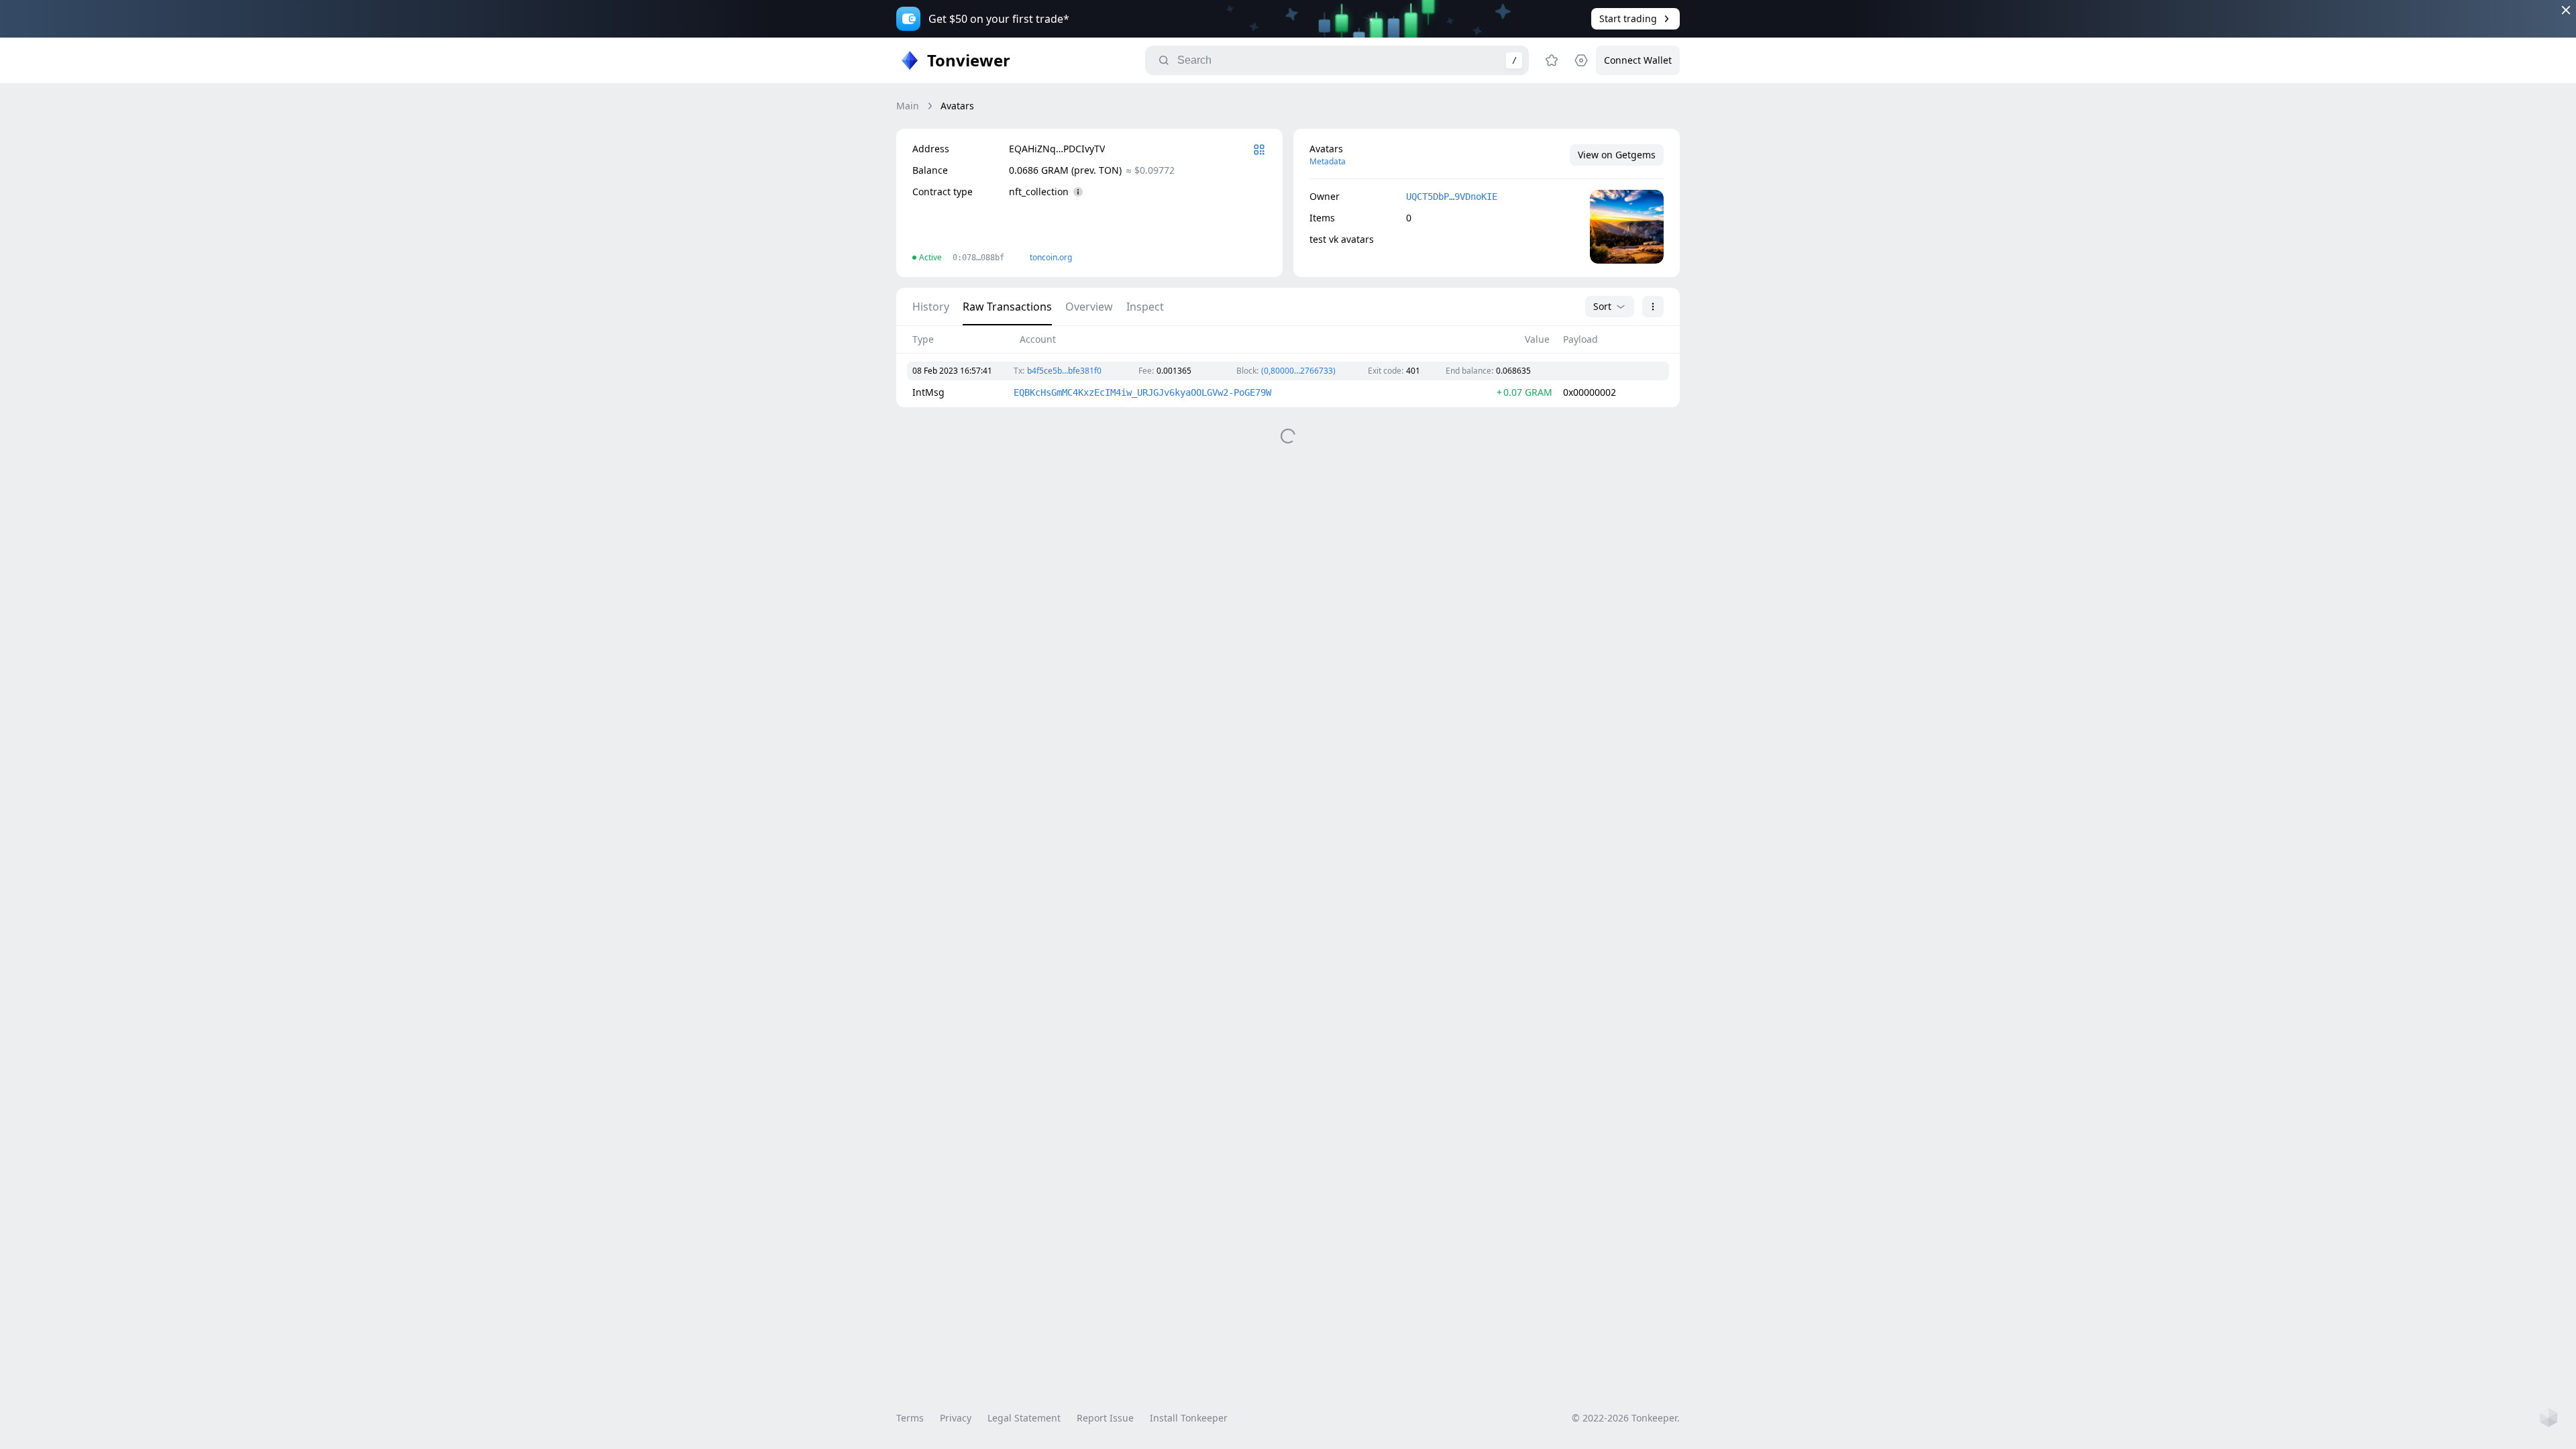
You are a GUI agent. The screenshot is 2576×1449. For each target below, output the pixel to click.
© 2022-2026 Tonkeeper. (1626, 1418)
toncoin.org (1051, 257)
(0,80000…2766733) (1298, 371)
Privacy (956, 1418)
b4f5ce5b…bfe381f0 (1064, 371)
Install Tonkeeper (1189, 1418)
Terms (910, 1418)
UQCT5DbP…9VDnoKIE (1452, 197)
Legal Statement (1024, 1418)
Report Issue (1105, 1418)
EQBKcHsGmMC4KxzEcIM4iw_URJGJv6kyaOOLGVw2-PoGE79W (1142, 392)
